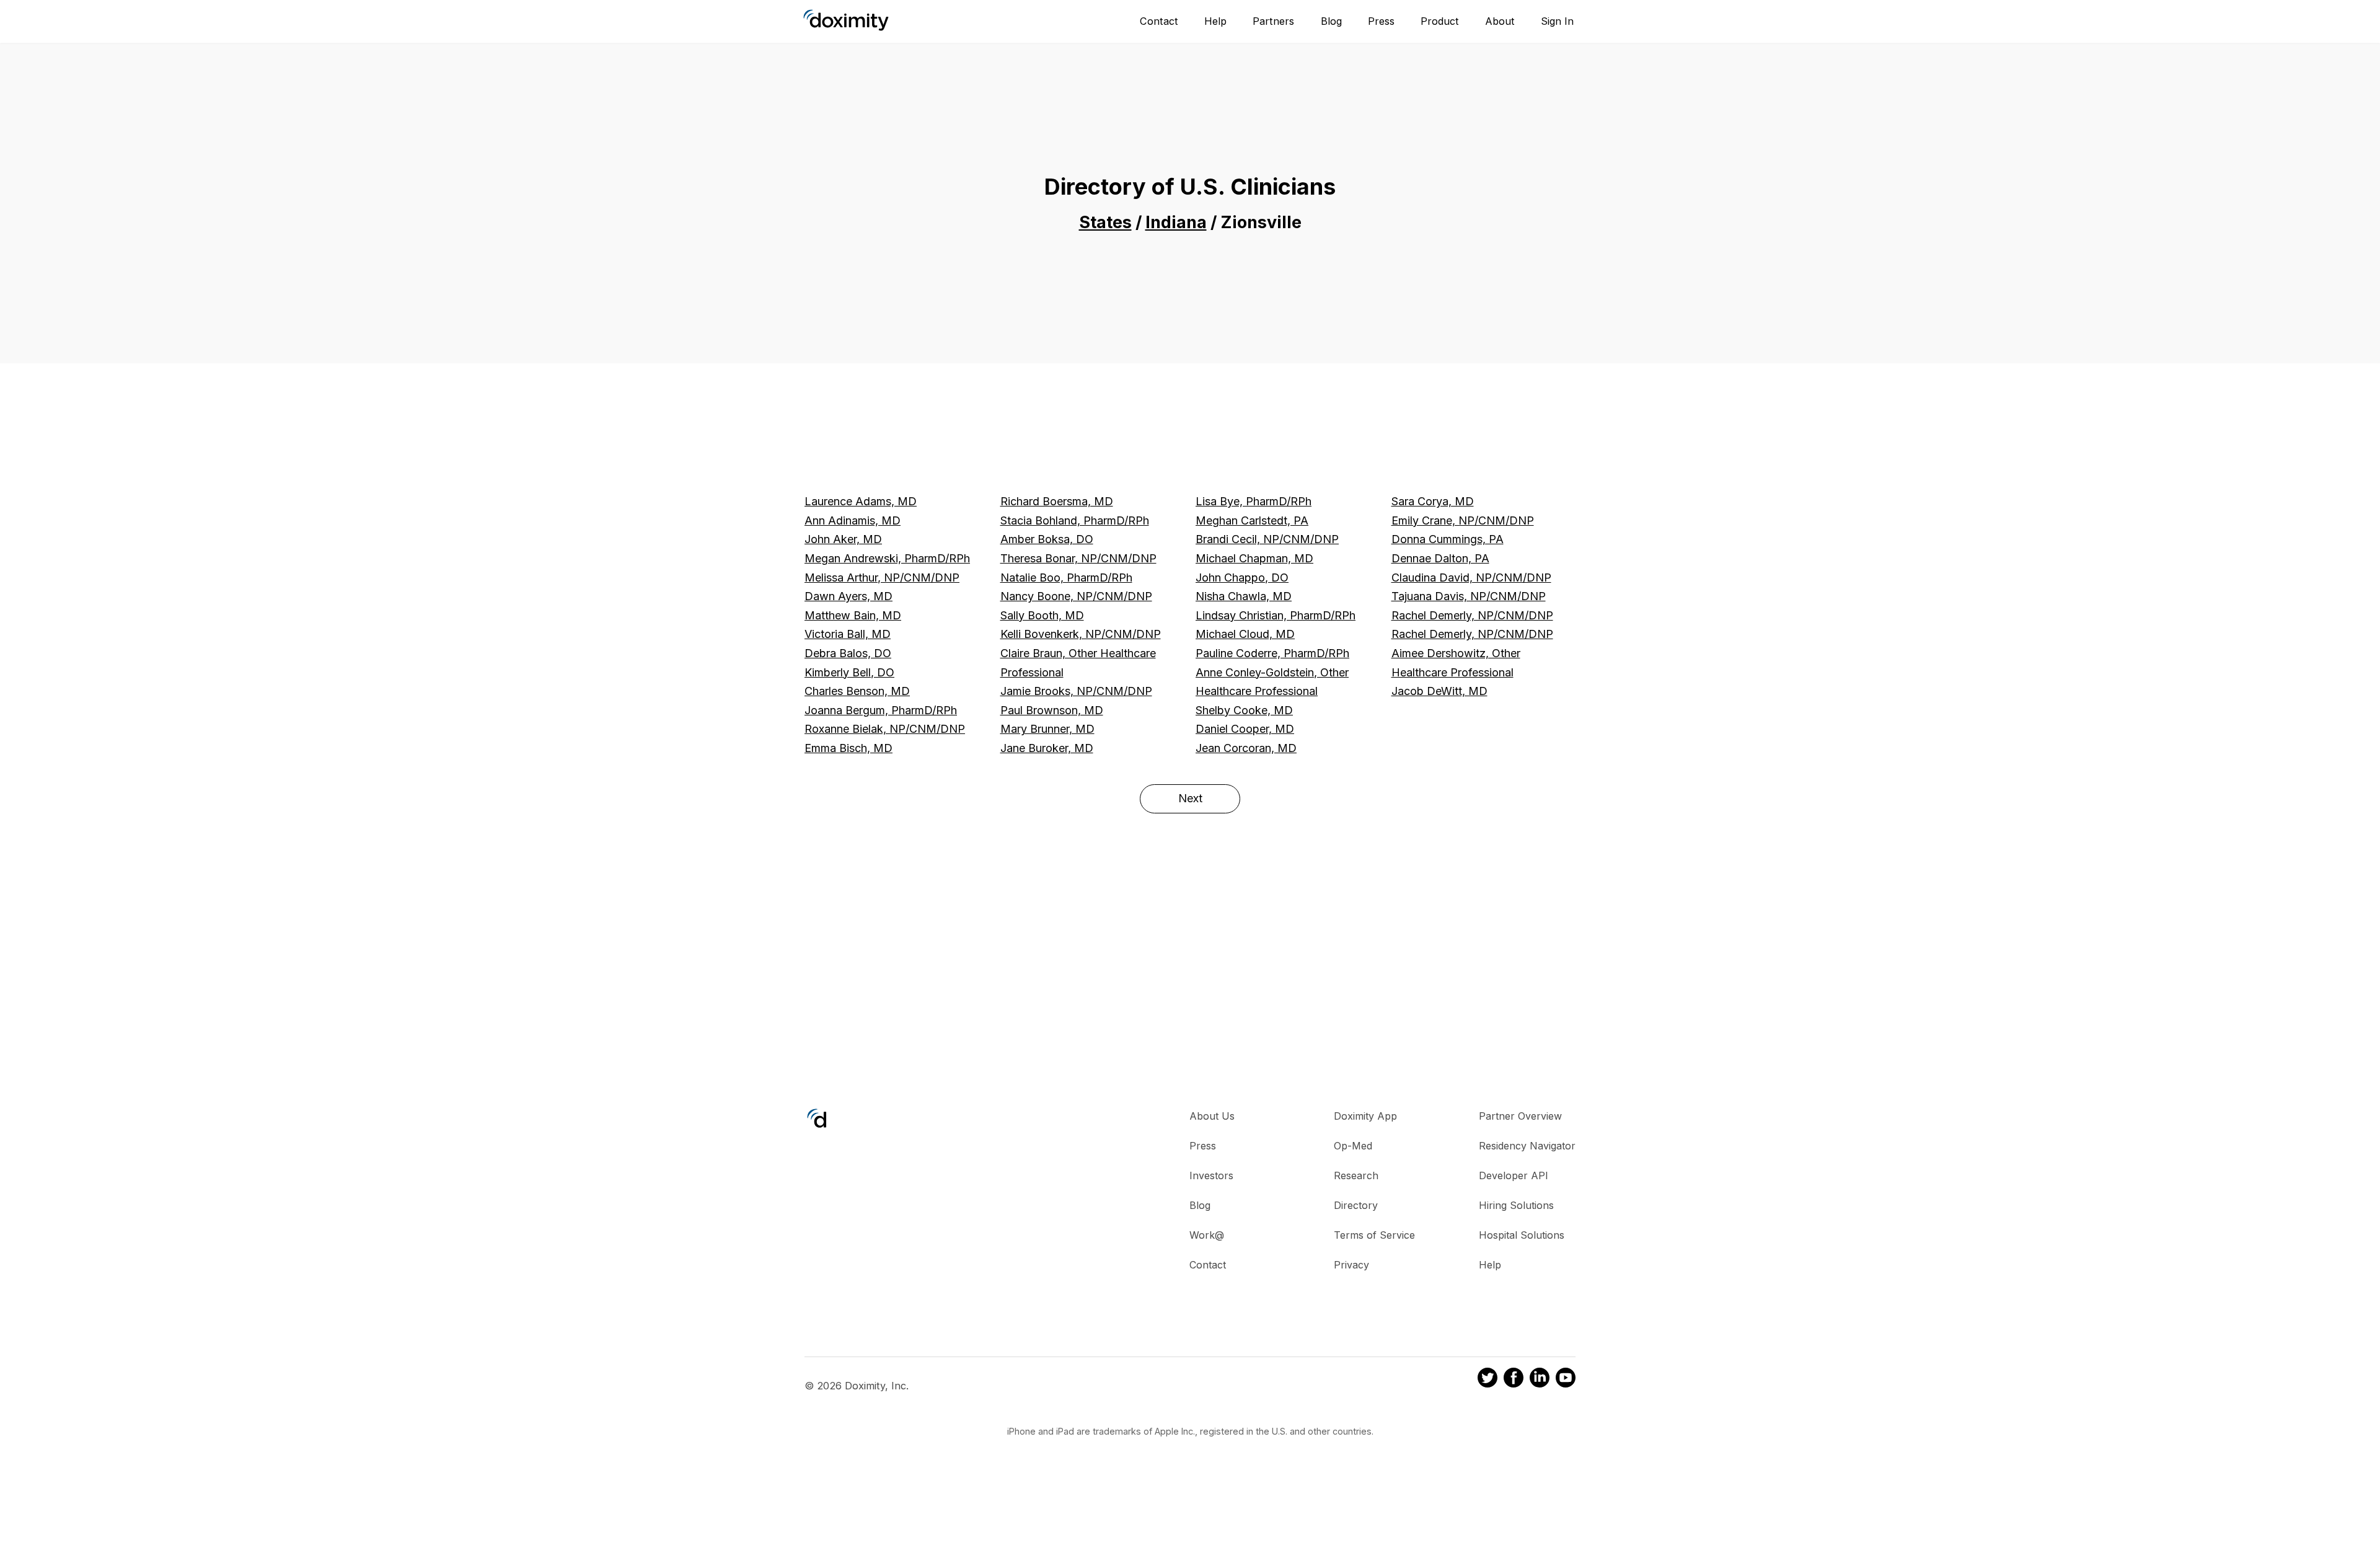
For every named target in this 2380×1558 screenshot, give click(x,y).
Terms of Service (1374, 1235)
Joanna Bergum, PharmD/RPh (881, 710)
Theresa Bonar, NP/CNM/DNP (1078, 558)
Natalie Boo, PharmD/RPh (1066, 578)
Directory (1356, 1205)
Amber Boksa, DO (1047, 539)
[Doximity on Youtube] (1566, 1379)
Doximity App (1365, 1116)
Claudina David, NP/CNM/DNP (1471, 578)
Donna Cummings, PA (1448, 539)
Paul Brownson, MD (1052, 710)
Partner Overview (1520, 1116)
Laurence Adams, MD (861, 501)
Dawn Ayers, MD (848, 596)
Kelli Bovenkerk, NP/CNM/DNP (1081, 634)
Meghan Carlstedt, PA (1252, 520)
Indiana (1176, 222)
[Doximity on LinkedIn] (1540, 1379)
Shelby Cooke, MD (1244, 710)
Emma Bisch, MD (848, 748)
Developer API (1514, 1175)
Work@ (1207, 1235)
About (1500, 21)
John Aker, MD (843, 539)
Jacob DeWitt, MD (1439, 691)
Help (1215, 21)
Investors (1211, 1175)
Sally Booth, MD (1042, 615)
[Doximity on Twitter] (1487, 1379)
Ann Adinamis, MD (853, 520)
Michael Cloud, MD (1245, 634)
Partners (1273, 21)
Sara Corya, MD (1433, 501)
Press (1381, 21)
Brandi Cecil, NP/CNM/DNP (1267, 539)
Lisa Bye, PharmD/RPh (1254, 501)
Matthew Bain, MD (853, 615)
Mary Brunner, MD (1047, 729)
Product (1440, 21)
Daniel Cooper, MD (1245, 729)
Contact (1159, 21)
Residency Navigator (1527, 1146)
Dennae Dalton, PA (1440, 558)
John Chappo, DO (1242, 578)
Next (1190, 798)
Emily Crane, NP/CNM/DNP (1463, 520)
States (1105, 222)
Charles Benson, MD (857, 691)
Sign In (1557, 21)
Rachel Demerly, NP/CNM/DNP (1472, 615)
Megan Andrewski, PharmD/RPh (887, 558)
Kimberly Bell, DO (849, 672)
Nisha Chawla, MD (1244, 596)
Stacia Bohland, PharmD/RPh (1075, 520)
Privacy (1351, 1265)
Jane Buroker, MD (1047, 748)
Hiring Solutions (1516, 1205)
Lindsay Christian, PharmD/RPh (1276, 615)
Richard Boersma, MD (1057, 501)
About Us (1212, 1116)
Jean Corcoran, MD (1246, 748)
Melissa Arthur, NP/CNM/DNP (882, 578)
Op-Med (1353, 1146)
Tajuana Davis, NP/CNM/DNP (1469, 596)
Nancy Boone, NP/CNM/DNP (1076, 596)
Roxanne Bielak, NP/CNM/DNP (885, 729)
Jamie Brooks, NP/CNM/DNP (1076, 691)
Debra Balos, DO (848, 653)
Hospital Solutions (1522, 1235)
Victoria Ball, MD (848, 634)
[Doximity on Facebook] (1514, 1379)
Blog (1331, 21)
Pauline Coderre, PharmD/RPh (1272, 653)
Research (1356, 1175)
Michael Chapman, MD (1254, 558)
